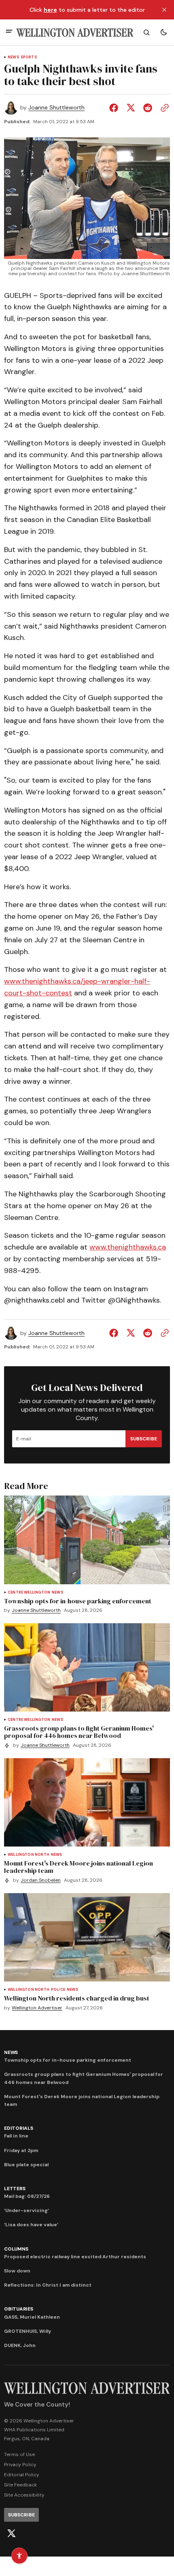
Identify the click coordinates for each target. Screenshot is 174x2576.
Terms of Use (19, 2454)
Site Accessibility (24, 2495)
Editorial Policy (22, 2475)
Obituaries (19, 2309)
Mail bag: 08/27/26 (27, 2196)
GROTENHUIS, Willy (28, 2331)
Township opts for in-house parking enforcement (68, 2060)
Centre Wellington (29, 1593)
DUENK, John (20, 2345)
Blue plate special (26, 2165)
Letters (15, 2189)
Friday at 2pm (21, 2150)
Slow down (17, 2271)
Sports (29, 57)
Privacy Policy (20, 2465)
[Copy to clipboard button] (163, 108)
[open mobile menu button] (9, 32)
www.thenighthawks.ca (128, 1247)
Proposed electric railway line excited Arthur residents (75, 2257)
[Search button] (146, 32)
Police (58, 1990)
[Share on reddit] (148, 108)
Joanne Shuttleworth (56, 108)
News (13, 57)
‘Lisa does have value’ (31, 2225)
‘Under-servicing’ (27, 2210)
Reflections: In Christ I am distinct (48, 2285)
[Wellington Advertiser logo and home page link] (75, 33)
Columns (16, 2249)
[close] (164, 10)
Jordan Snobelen (41, 1880)
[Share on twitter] (131, 108)
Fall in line (16, 2136)
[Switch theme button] (163, 32)
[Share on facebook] (115, 108)
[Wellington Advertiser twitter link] (11, 2533)
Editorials (19, 2128)
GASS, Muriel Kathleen (32, 2317)
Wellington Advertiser (37, 2008)
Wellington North (29, 1855)
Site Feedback (20, 2485)
